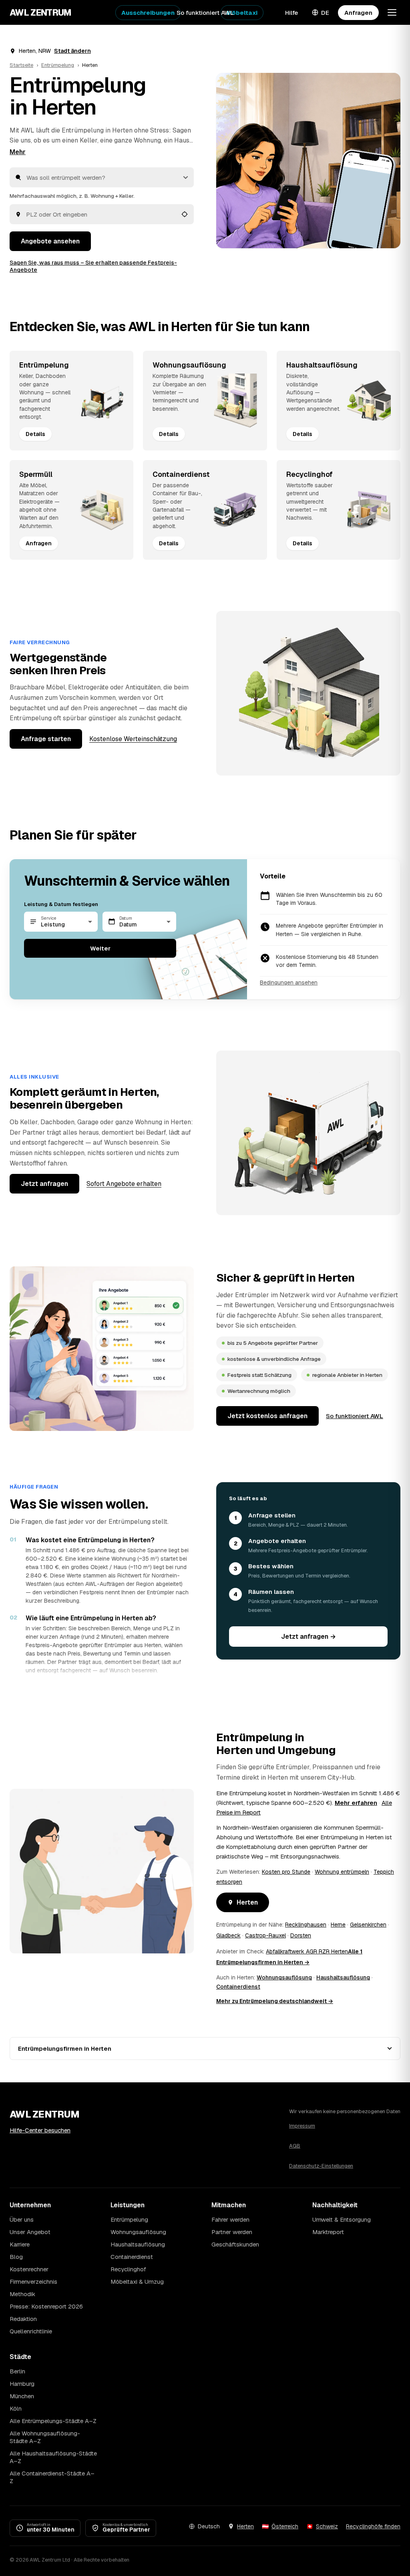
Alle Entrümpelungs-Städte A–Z (53, 2421)
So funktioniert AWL (205, 13)
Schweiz (327, 2526)
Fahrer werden (230, 2219)
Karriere (20, 2244)
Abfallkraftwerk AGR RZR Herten (307, 1951)
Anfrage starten (46, 739)
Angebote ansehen (50, 241)
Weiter (100, 948)
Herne (338, 1925)
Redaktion (23, 2319)
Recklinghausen (306, 1925)
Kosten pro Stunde (286, 1872)
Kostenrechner (29, 2269)
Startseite (21, 65)
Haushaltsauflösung (343, 1977)
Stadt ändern (72, 51)
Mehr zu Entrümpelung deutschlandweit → (275, 2001)
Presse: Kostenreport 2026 (46, 2306)
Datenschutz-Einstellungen (321, 2166)
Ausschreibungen (148, 13)
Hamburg (22, 2384)
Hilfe (291, 13)
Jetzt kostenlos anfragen (267, 1416)
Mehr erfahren (356, 1803)
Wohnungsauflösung (284, 1977)
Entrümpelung (58, 65)
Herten (247, 1902)
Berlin (17, 2371)
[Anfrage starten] (308, 161)
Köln (16, 2408)
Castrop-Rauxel (265, 1935)
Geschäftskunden (235, 2244)
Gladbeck (228, 1935)
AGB (295, 2146)
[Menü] (392, 12)
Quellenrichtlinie (31, 2331)
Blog (16, 2257)
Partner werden (232, 2232)
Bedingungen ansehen (289, 983)
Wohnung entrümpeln (342, 1872)
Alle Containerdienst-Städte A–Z (52, 2477)
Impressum (302, 2126)
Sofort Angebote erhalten (124, 1184)
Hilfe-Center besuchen (40, 2130)
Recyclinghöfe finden (373, 2526)
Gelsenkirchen (368, 1925)
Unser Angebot (30, 2232)
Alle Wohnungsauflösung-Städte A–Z (45, 2437)
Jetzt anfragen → (309, 1637)
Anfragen (358, 13)
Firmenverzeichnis (33, 2282)
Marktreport (328, 2232)
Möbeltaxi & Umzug (137, 2282)
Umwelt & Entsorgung (342, 2219)
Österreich (285, 2526)
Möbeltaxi (242, 13)
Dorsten (301, 1935)
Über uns (22, 2219)
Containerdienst (238, 1987)
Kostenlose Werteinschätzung (133, 739)
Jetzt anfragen (44, 1184)
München (22, 2396)
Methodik (22, 2294)
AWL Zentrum (41, 12)
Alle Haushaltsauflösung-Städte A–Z (53, 2457)
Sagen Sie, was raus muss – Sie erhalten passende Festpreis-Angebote (93, 266)
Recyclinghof (128, 2269)
